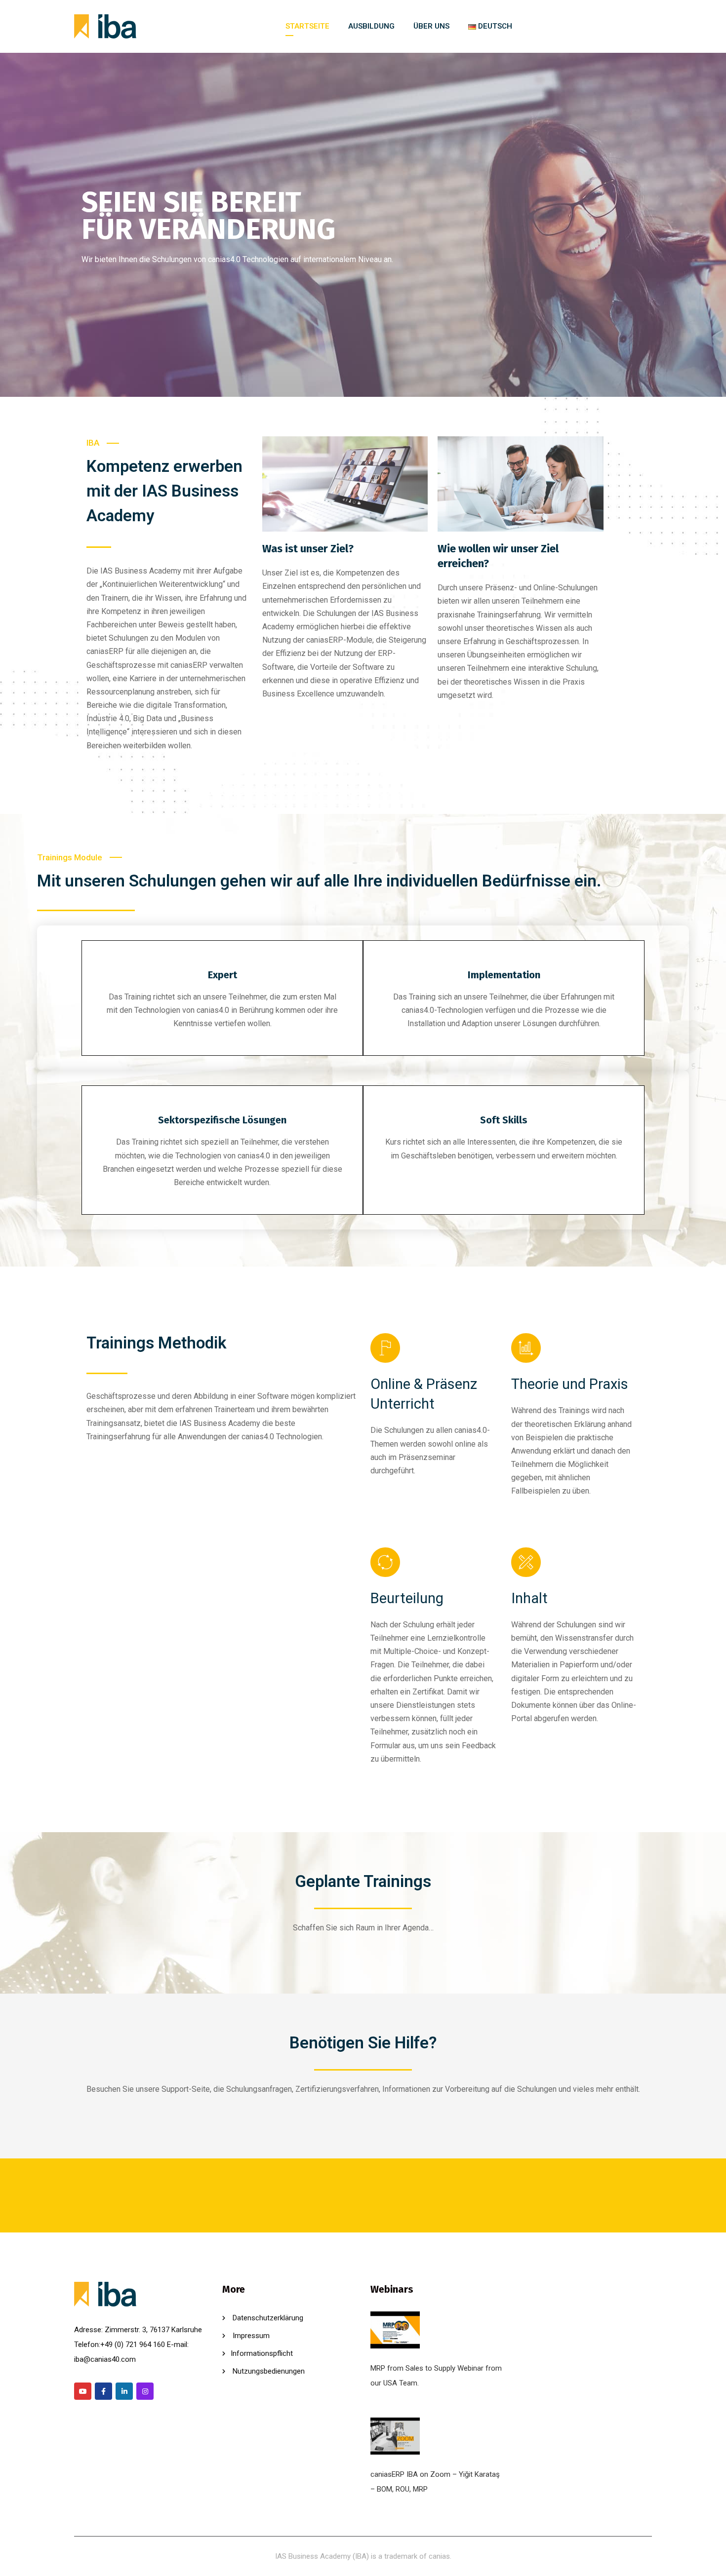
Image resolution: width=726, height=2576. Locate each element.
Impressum (250, 2336)
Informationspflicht (262, 2353)
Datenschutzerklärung (267, 2318)
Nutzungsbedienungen (268, 2371)
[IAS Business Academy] (105, 27)
